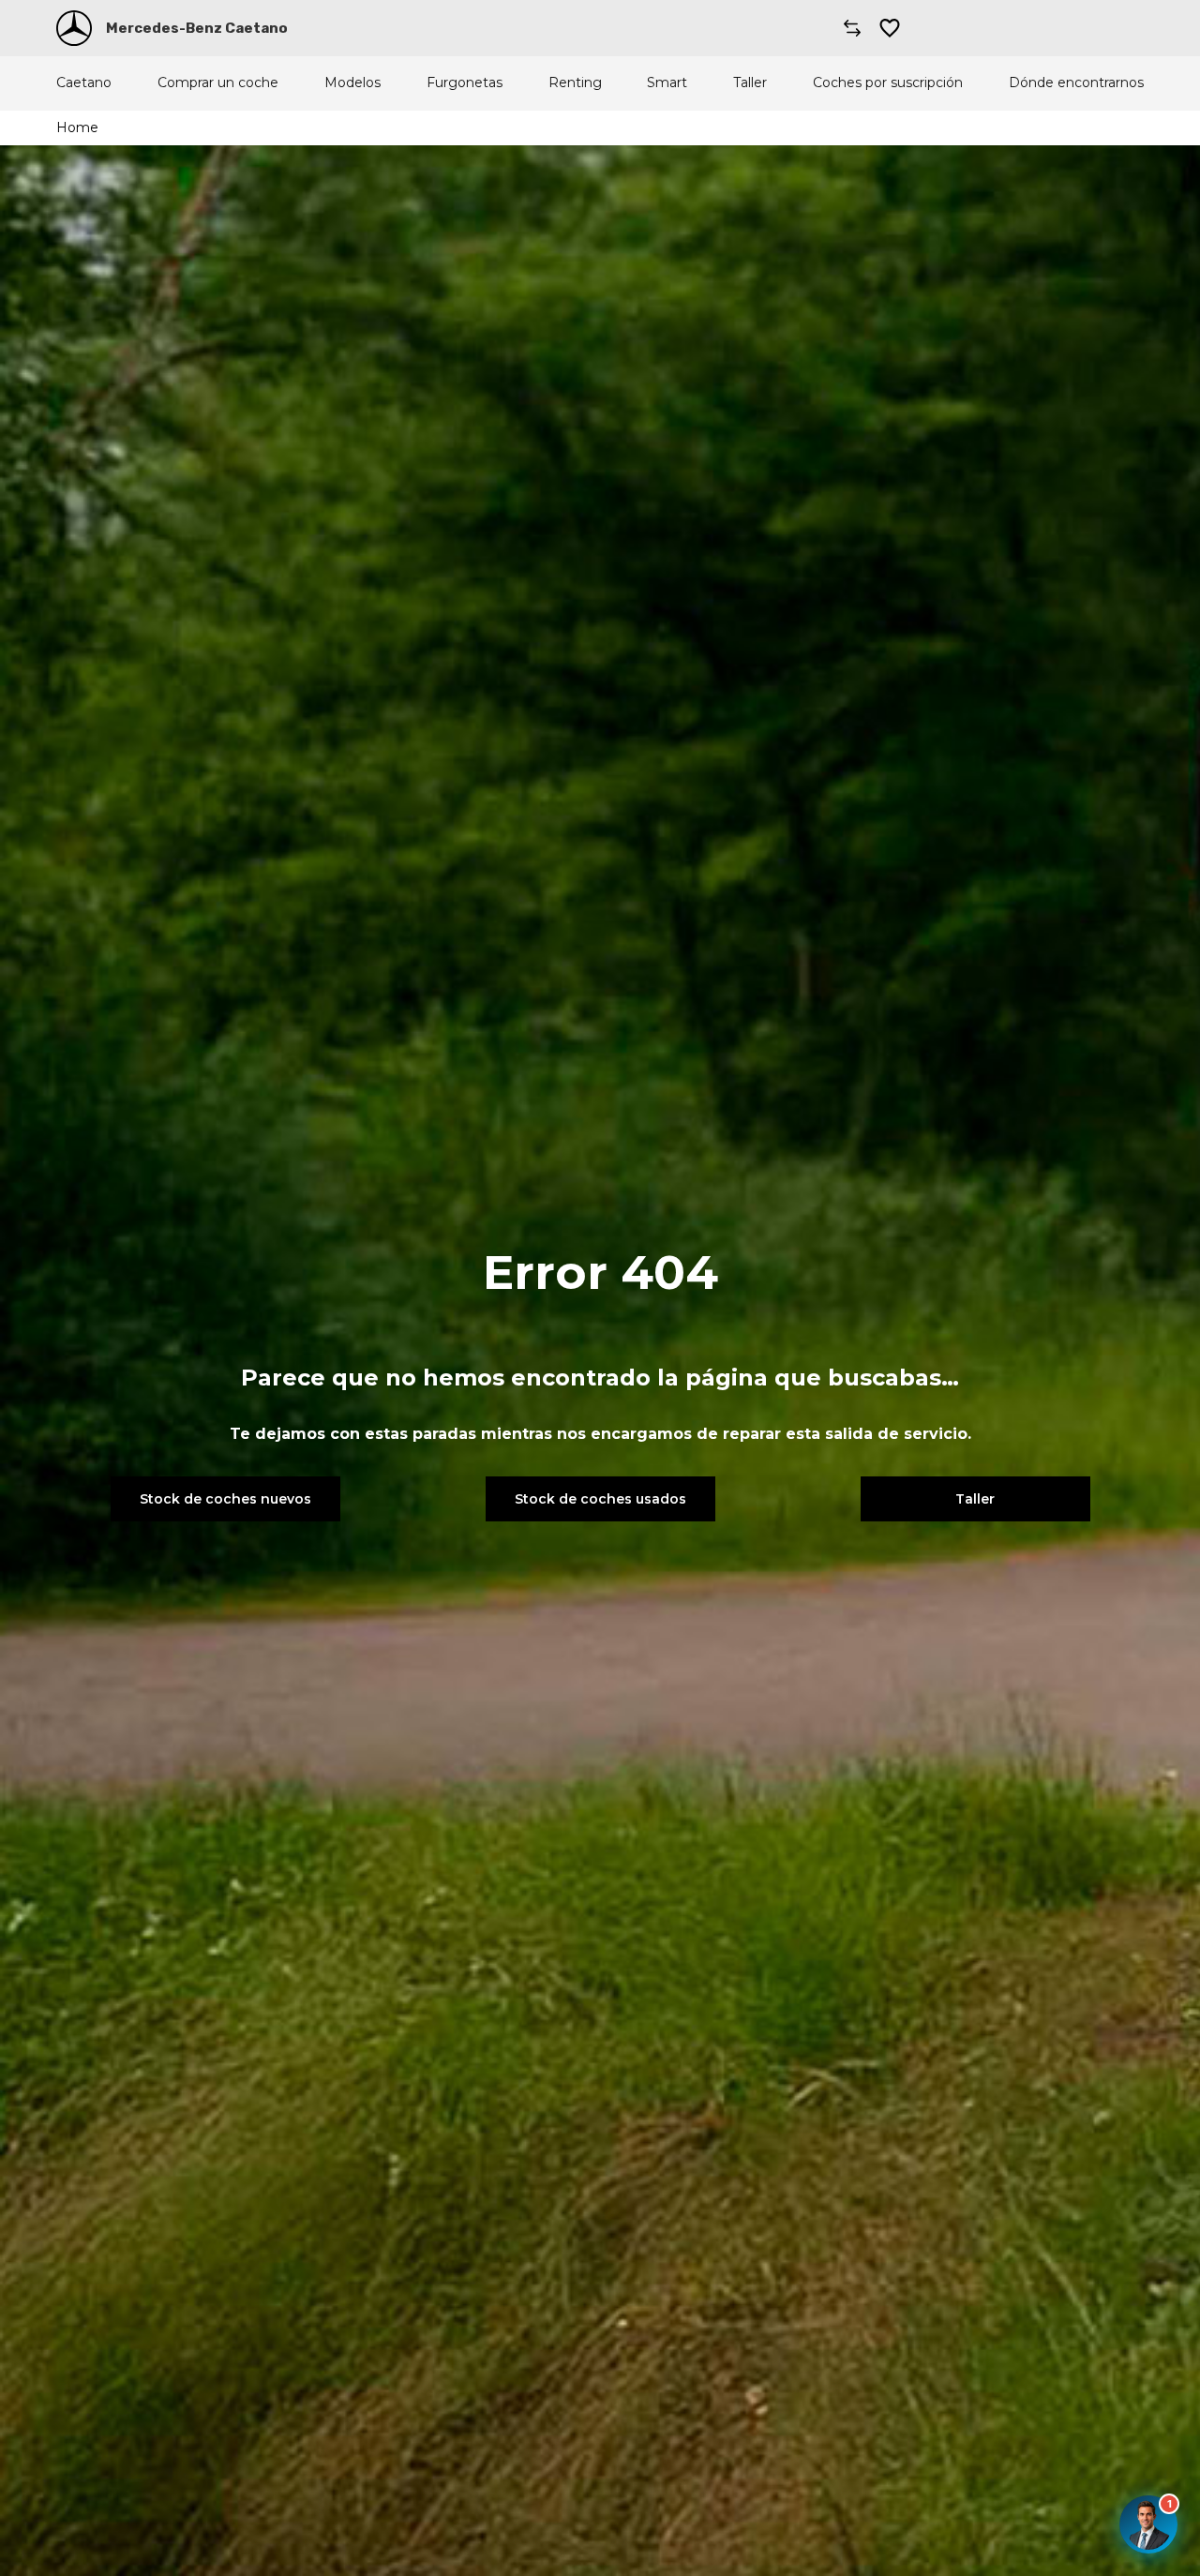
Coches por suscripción (888, 83)
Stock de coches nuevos (225, 1499)
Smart (667, 83)
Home (77, 127)
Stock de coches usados (600, 1499)
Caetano (84, 83)
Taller (750, 83)
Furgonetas (465, 83)
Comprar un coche (218, 83)
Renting (575, 83)
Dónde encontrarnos (1076, 83)
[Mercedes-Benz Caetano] (74, 28)
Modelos (352, 83)
